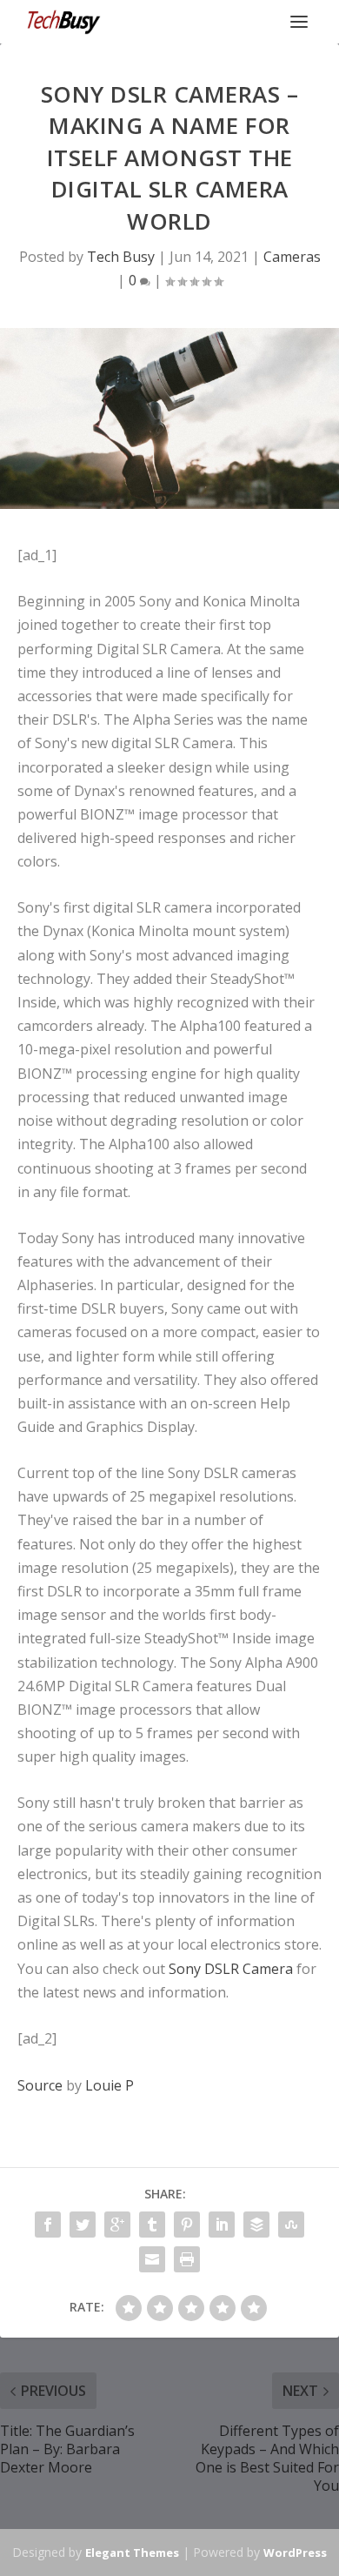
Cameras (292, 257)
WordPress (295, 2553)
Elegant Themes (132, 2553)
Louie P (110, 2085)
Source (40, 2085)
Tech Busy (121, 257)
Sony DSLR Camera (231, 1969)
